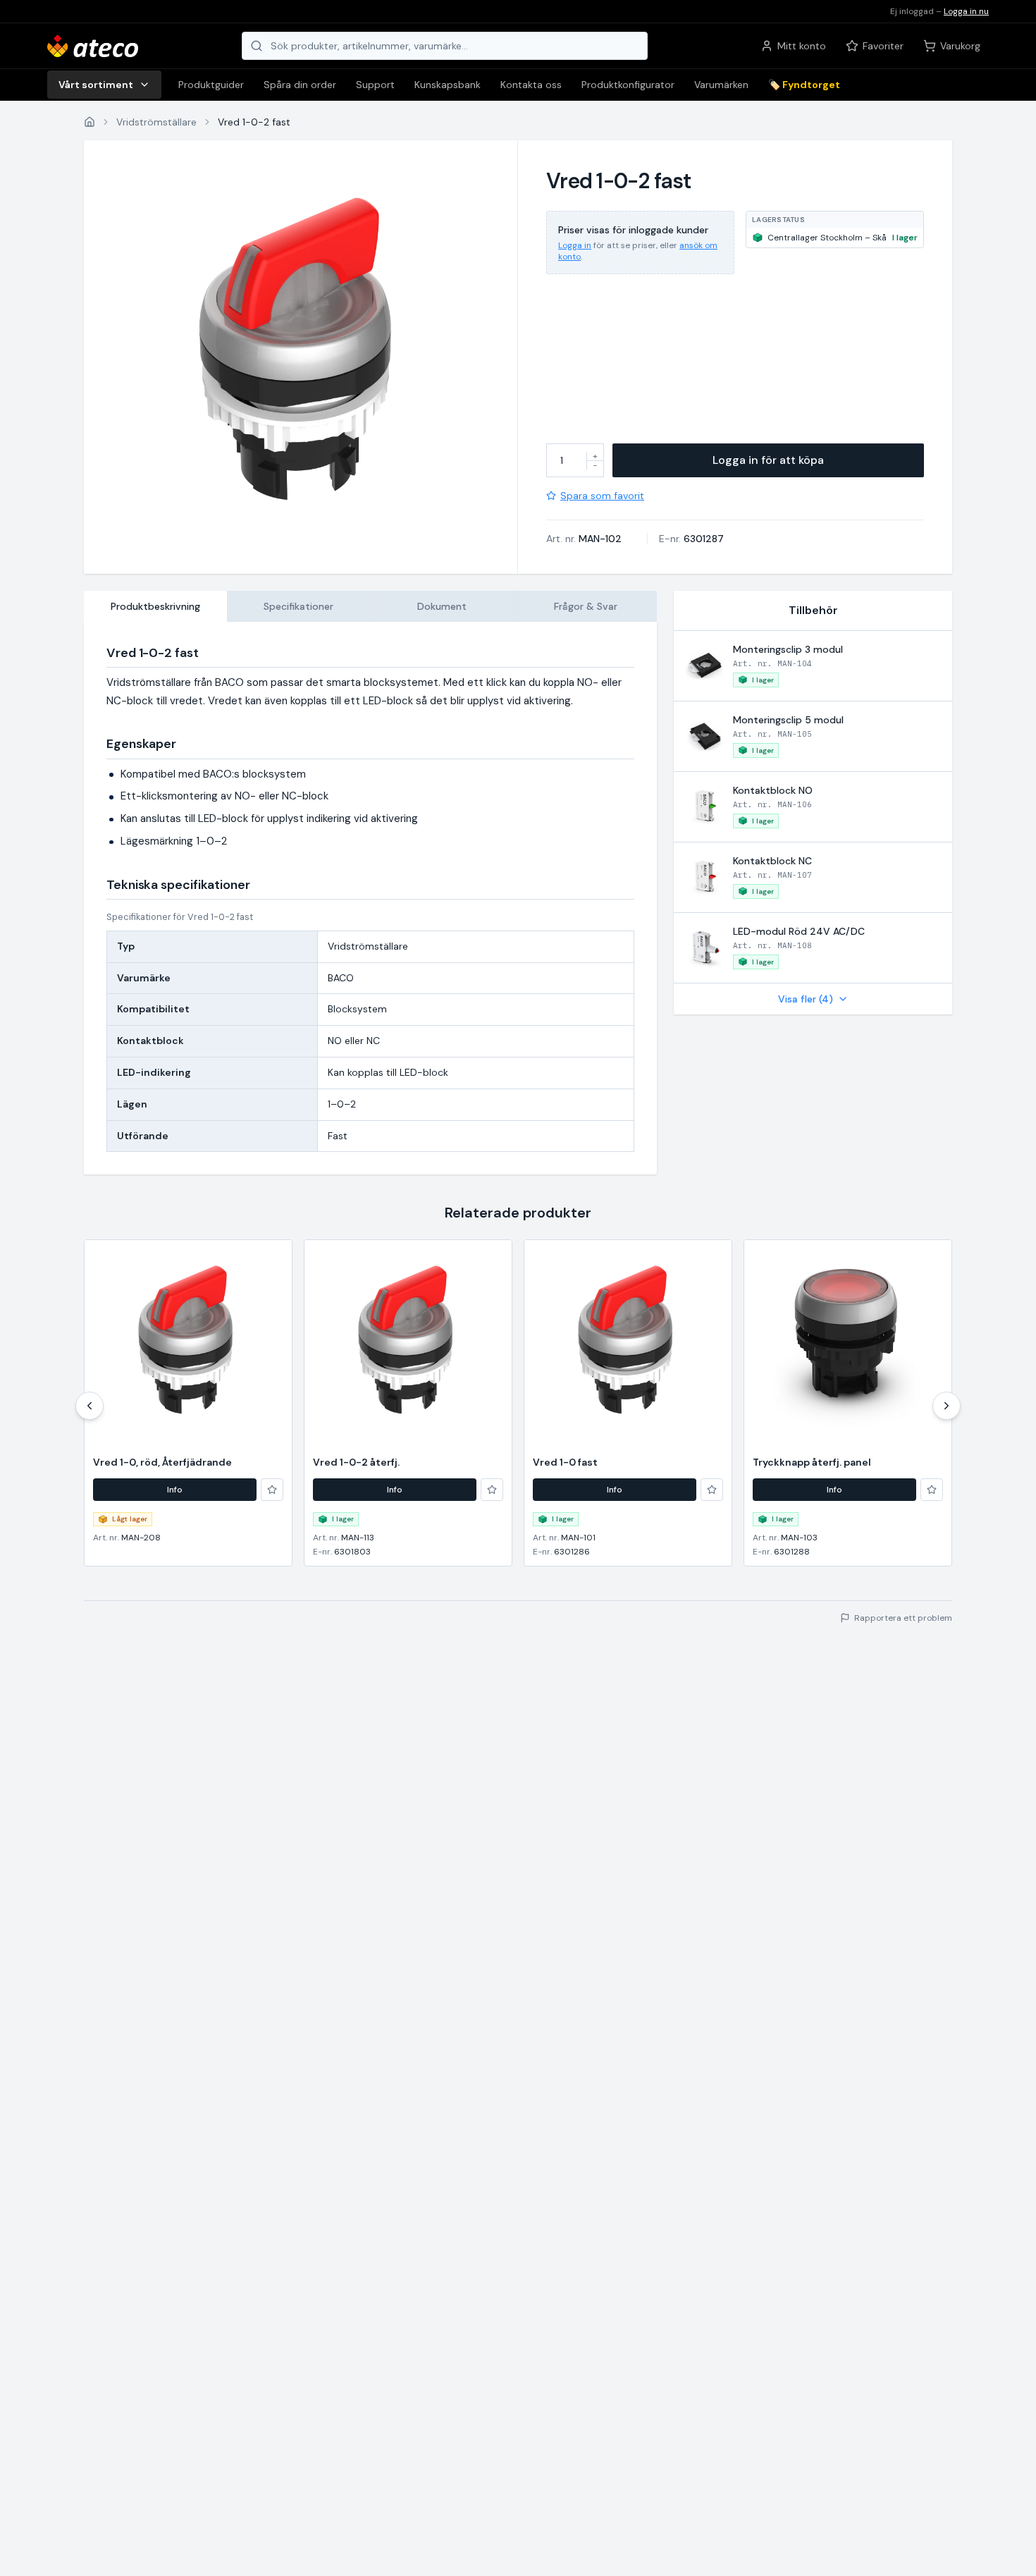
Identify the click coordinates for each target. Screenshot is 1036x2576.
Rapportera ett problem (903, 1618)
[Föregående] (90, 1406)
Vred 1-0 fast (565, 1462)
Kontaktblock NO (773, 790)
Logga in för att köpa (768, 460)
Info (175, 1490)
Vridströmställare (156, 122)
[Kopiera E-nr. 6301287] (733, 539)
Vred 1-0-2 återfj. (356, 1462)
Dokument (442, 606)
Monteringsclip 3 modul (788, 649)
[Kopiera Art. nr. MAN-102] (631, 539)
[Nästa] (946, 1406)
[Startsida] (90, 122)
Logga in (575, 245)
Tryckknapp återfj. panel (812, 1462)
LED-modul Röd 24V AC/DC (799, 931)
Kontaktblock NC (772, 861)
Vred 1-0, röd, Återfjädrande (162, 1462)
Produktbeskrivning (155, 606)
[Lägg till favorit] (272, 1490)
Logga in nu (966, 11)
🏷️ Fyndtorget (804, 85)
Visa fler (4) (806, 999)
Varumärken (721, 85)
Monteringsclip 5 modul (788, 720)
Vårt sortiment (96, 85)
